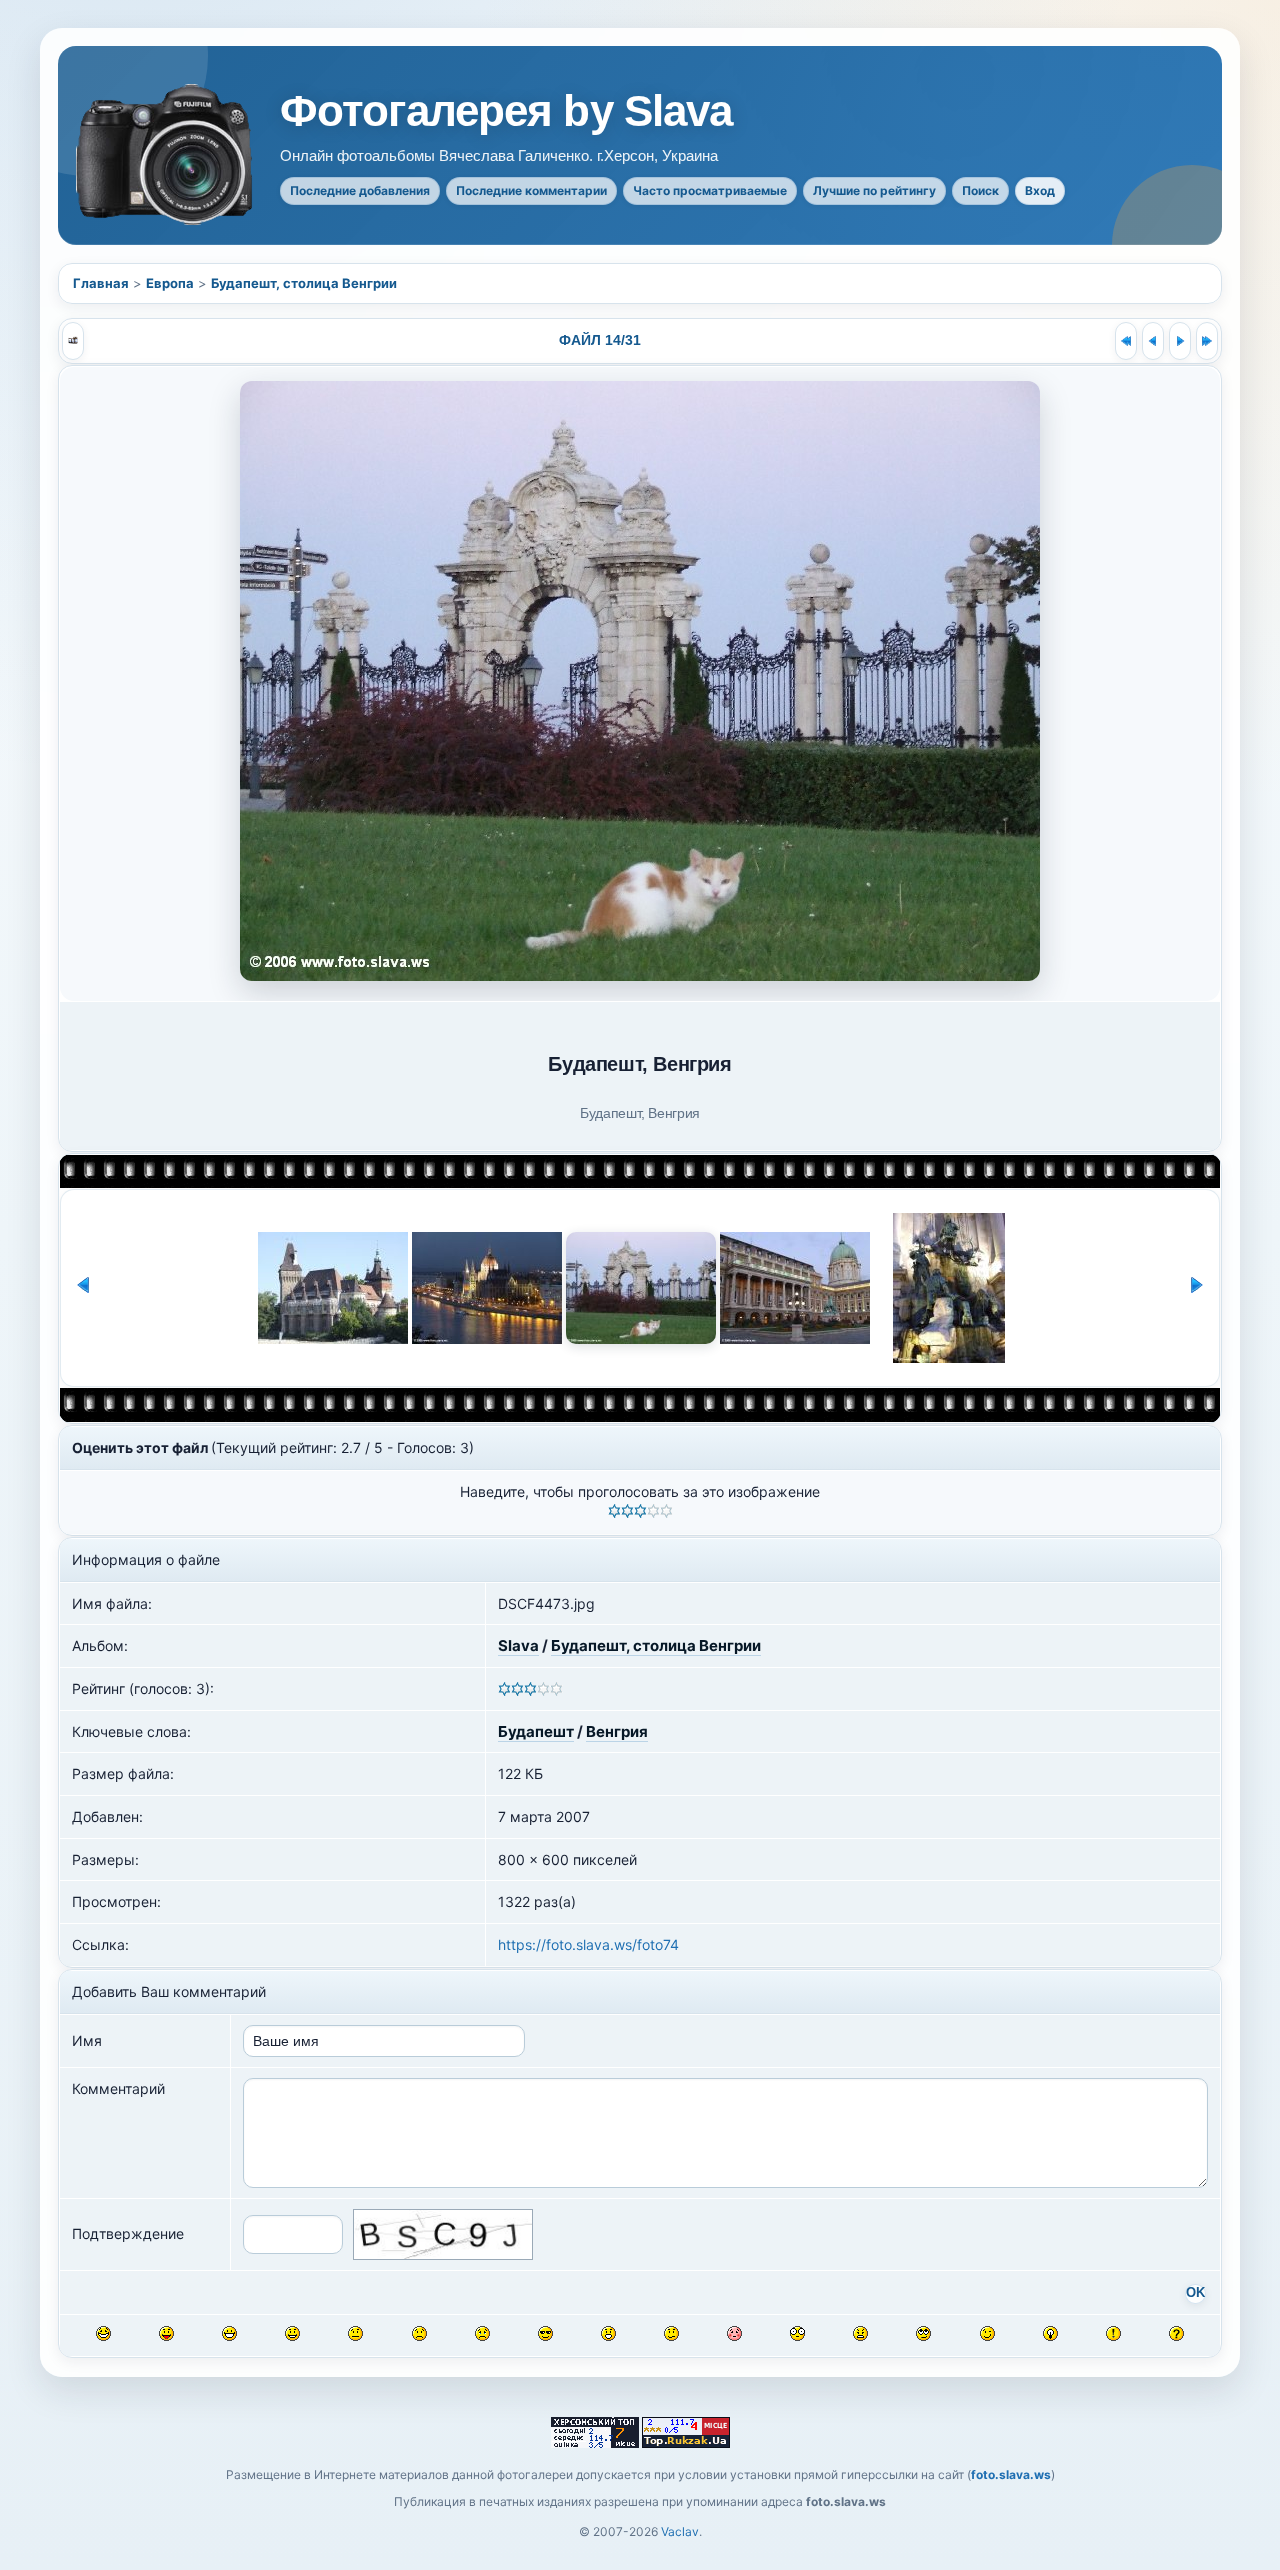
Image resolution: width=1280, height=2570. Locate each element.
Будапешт (536, 1731)
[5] (666, 1511)
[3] (640, 1511)
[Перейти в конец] (1207, 341)
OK (1195, 2293)
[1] (614, 1511)
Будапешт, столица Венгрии (304, 283)
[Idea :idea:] (1050, 2333)
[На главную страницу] (166, 154)
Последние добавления (360, 190)
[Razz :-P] (166, 2333)
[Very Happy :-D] (229, 2333)
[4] (653, 1511)
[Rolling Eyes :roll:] (923, 2333)
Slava (518, 1645)
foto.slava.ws (1011, 2474)
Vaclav (680, 2531)
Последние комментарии (531, 190)
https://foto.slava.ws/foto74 (588, 1944)
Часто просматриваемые (710, 190)
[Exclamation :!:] (1113, 2333)
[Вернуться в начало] (1126, 341)
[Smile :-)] (292, 2333)
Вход (1040, 190)
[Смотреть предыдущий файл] (1153, 341)
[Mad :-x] (860, 2333)
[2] (627, 1511)
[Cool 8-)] (545, 2333)
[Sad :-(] (419, 2333)
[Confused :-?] (671, 2333)
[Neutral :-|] (355, 2333)
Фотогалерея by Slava (506, 111)
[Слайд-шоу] (73, 341)
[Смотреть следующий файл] (1180, 341)
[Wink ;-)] (987, 2333)
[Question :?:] (1176, 2333)
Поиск (980, 190)
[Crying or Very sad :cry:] (482, 2333)
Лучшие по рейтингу (874, 190)
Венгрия (617, 1731)
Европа (170, 283)
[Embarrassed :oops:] (734, 2333)
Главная (101, 283)
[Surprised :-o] (608, 2333)
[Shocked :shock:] (797, 2333)
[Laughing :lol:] (103, 2333)
